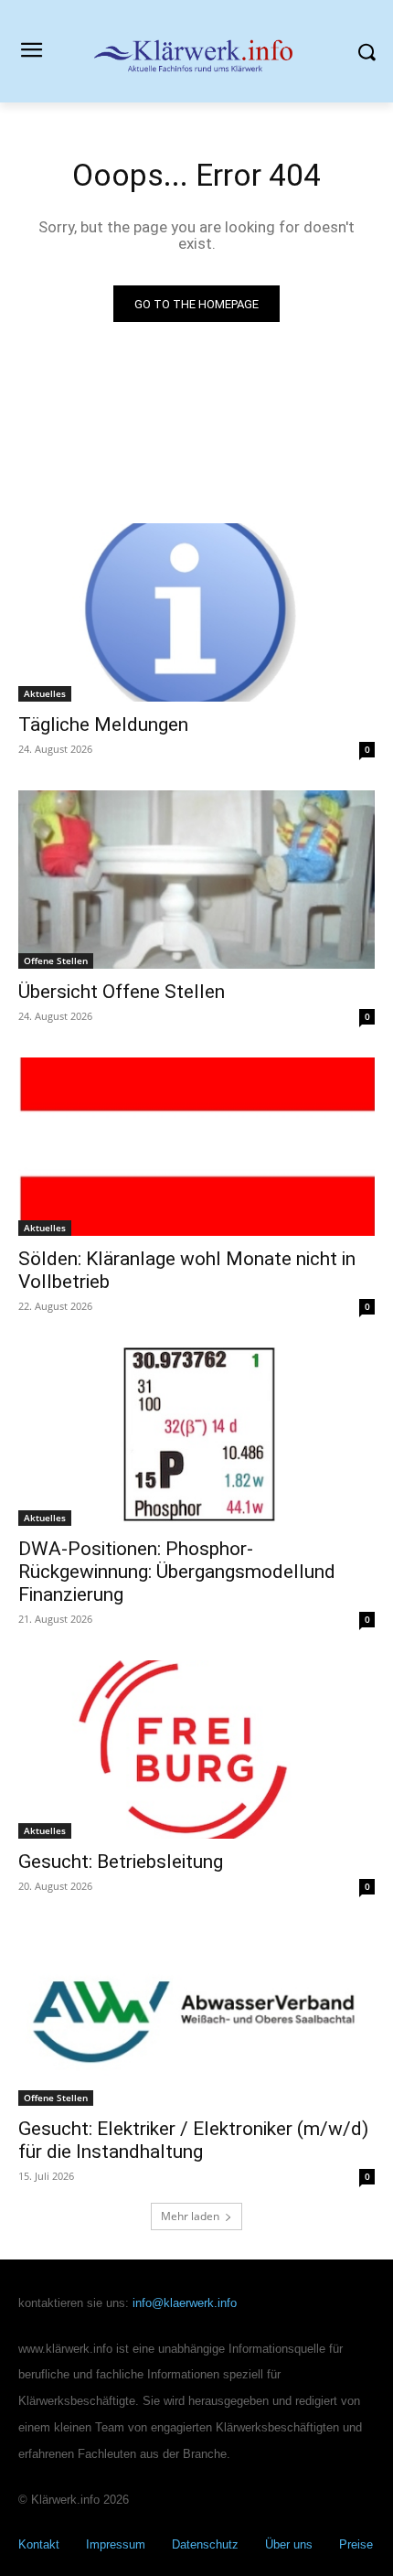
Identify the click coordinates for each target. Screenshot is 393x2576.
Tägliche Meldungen (103, 724)
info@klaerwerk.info (185, 2303)
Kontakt (39, 2544)
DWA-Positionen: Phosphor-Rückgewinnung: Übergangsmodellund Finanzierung (177, 1572)
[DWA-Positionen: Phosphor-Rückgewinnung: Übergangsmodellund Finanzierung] (196, 1437)
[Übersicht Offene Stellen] (196, 880)
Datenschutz (205, 2544)
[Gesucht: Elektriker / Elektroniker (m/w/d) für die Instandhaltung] (196, 2017)
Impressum (116, 2544)
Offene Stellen (56, 961)
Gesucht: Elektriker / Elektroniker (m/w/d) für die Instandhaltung (193, 2140)
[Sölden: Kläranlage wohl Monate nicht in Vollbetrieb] (196, 1147)
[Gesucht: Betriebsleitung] (196, 1750)
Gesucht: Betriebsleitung (121, 1862)
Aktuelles (45, 693)
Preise (356, 2544)
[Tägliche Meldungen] (196, 612)
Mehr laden (190, 2216)
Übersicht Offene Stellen (122, 992)
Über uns (289, 2544)
